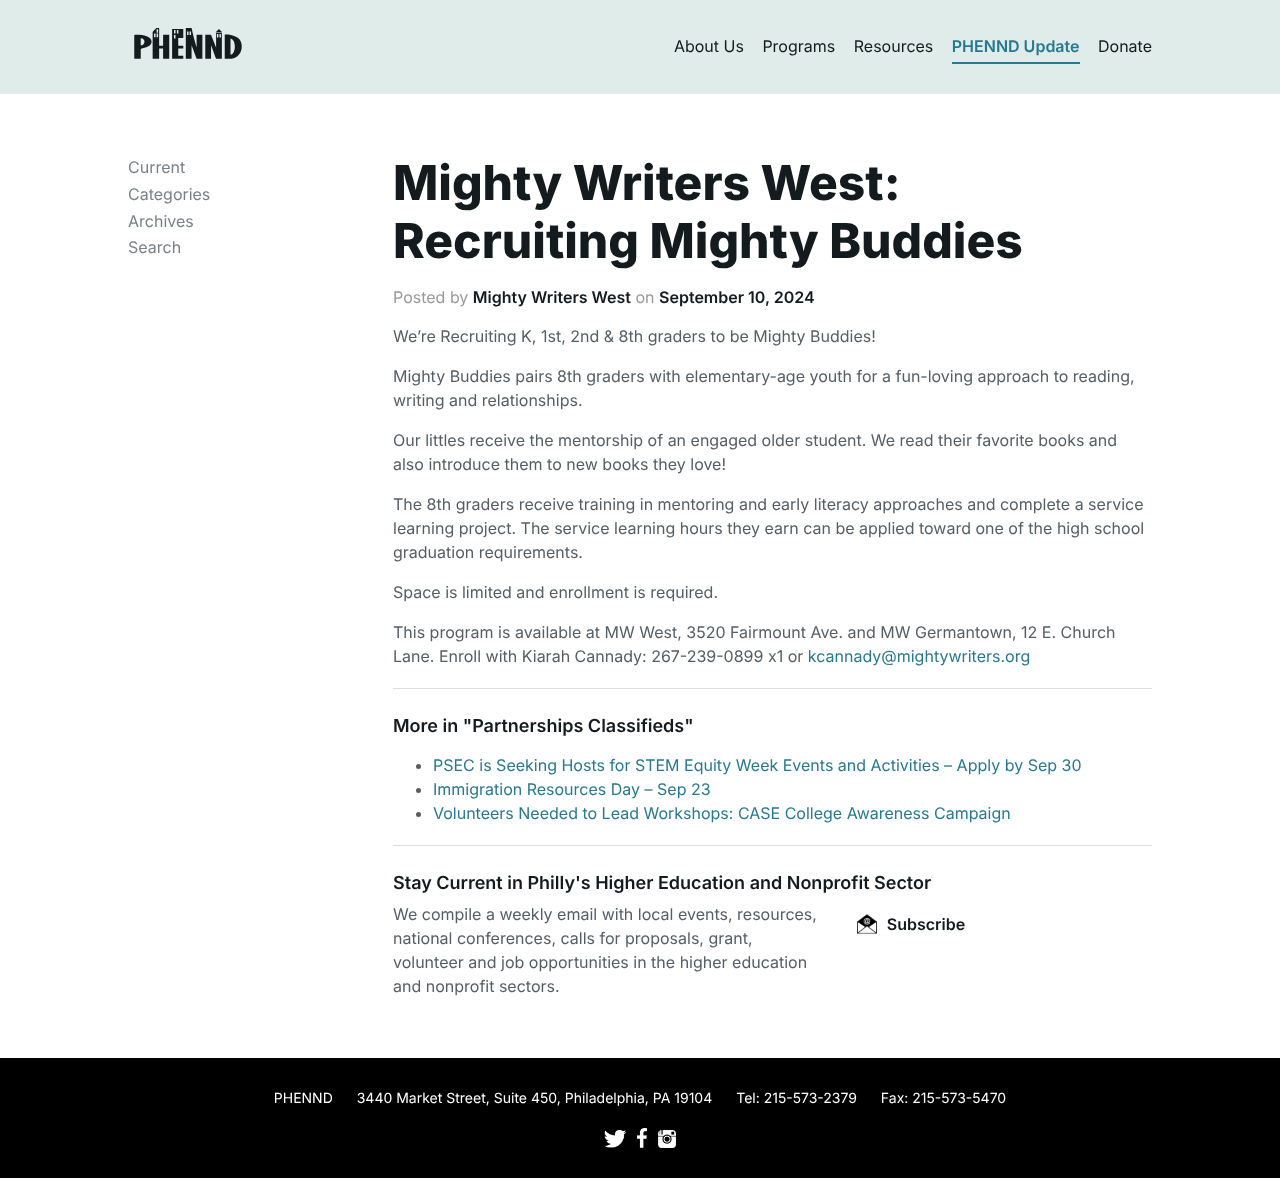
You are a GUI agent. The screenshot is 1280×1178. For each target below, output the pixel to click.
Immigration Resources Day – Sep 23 (572, 789)
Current (156, 167)
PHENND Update (1016, 46)
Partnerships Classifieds (578, 726)
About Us (709, 46)
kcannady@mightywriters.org (919, 656)
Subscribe (924, 924)
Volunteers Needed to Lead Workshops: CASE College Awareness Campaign (722, 813)
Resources (894, 46)
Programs (798, 46)
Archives (161, 221)
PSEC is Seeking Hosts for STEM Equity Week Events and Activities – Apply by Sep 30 (757, 765)
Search (154, 247)
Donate (1125, 46)
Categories (169, 194)
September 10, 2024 (737, 297)
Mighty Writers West (552, 297)
